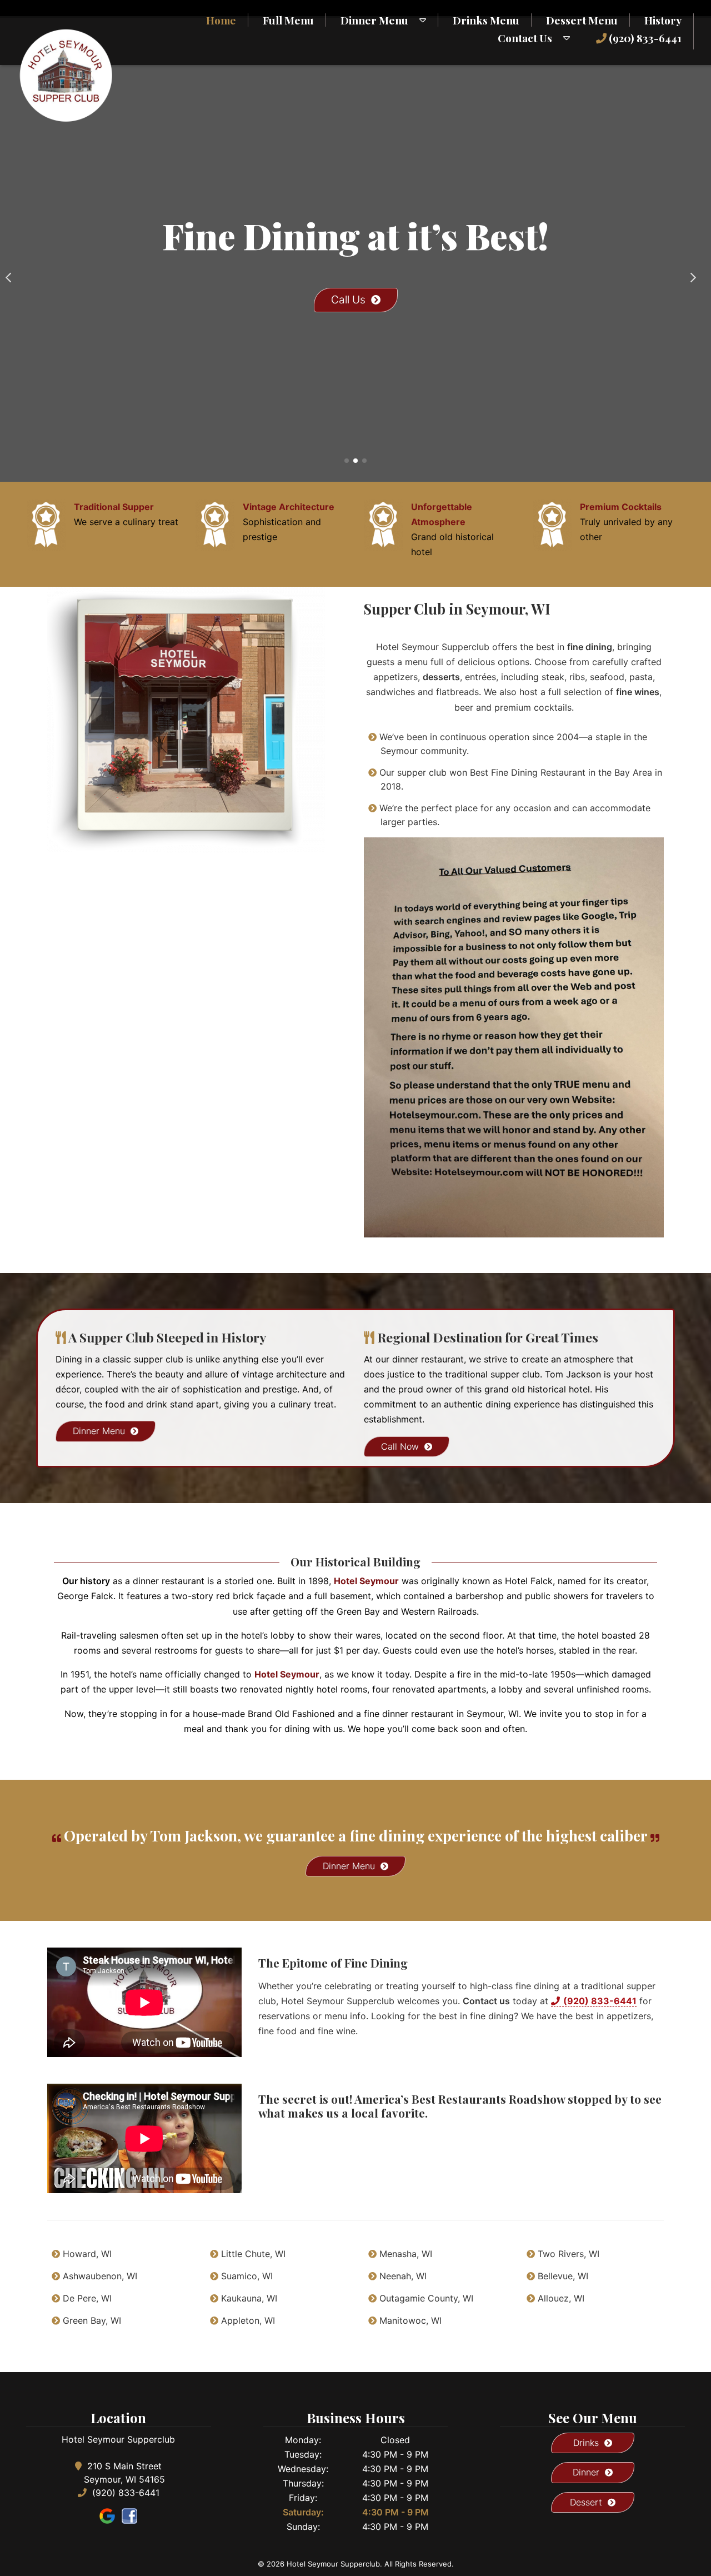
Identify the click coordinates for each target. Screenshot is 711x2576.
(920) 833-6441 (644, 38)
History (663, 20)
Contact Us (525, 38)
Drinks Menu (486, 20)
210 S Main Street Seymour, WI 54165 (124, 2473)
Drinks (586, 2443)
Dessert (586, 2502)
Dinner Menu (374, 20)
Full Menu (288, 20)
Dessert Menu (582, 20)
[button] (13, 273)
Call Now (400, 1446)
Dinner (586, 2472)
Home (221, 20)
